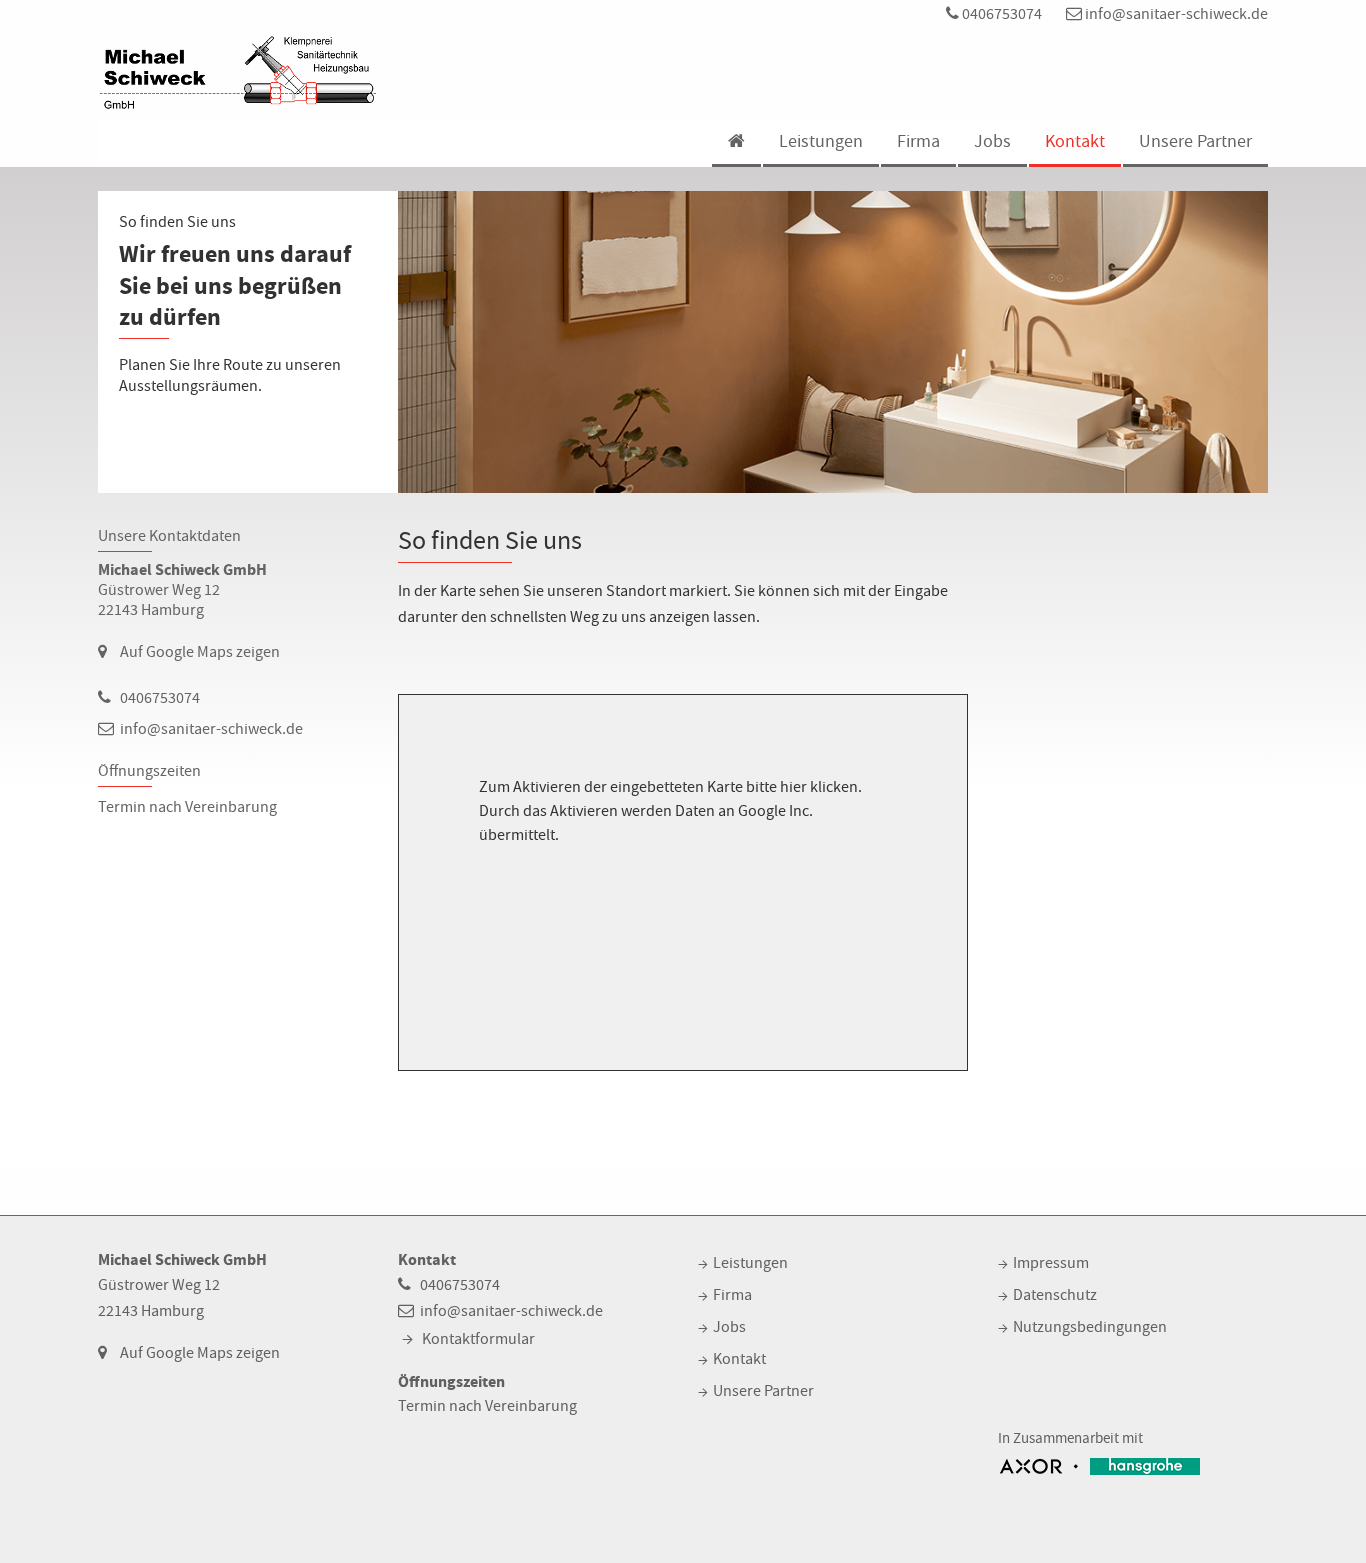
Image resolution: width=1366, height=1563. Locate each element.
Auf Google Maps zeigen (200, 652)
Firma (918, 141)
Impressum (1051, 1263)
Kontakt (1075, 141)
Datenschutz (1055, 1295)
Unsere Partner (1195, 141)
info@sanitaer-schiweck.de (1175, 14)
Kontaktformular (478, 1339)
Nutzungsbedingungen (1090, 1327)
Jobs (992, 141)
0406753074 (1000, 14)
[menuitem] (735, 143)
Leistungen (821, 141)
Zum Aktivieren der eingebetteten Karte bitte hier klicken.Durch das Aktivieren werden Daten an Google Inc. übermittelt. (670, 811)
